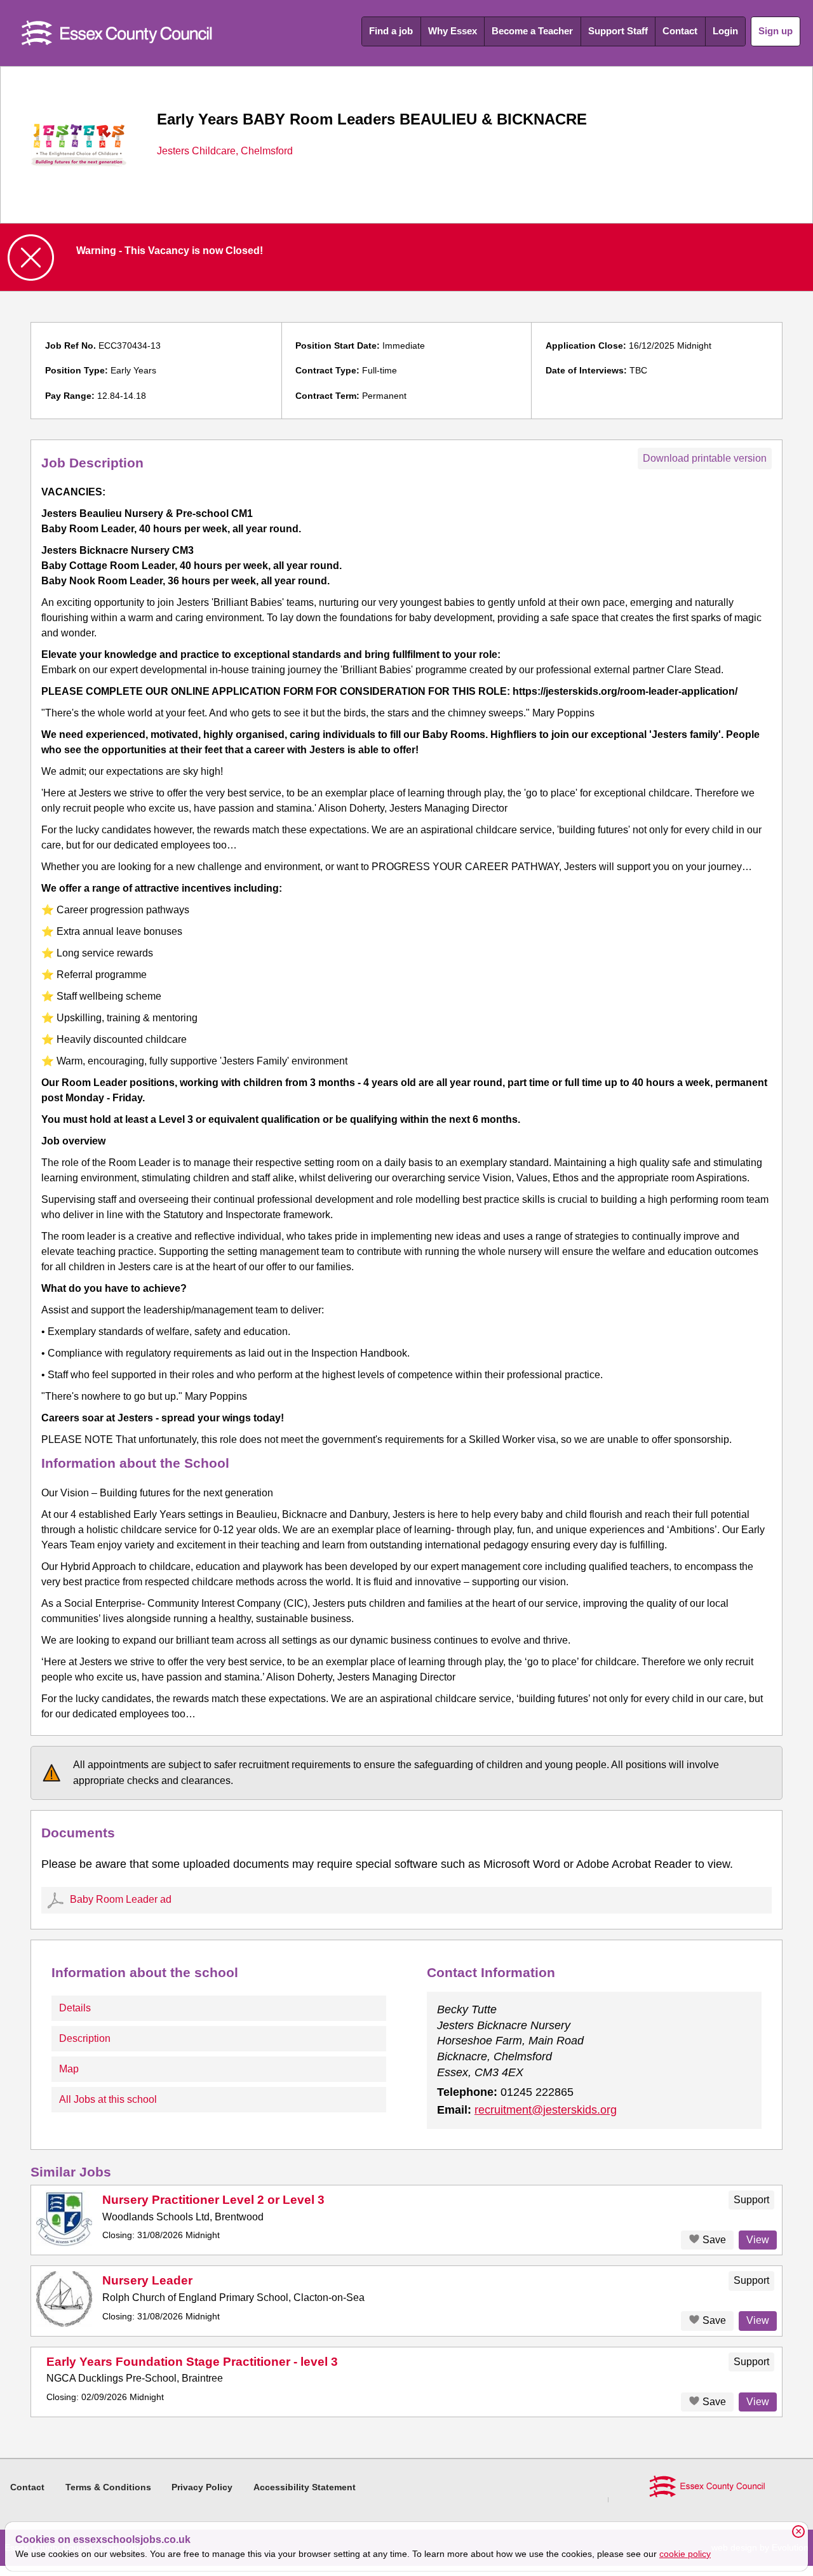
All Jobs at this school (108, 2099)
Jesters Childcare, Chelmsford (225, 151)
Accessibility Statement (305, 2487)
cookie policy (685, 2554)
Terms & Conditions (108, 2487)
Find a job (391, 31)
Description (85, 2038)
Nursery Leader (147, 2280)
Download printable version (705, 458)
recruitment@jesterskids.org (546, 2110)
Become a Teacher (532, 31)
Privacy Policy (202, 2487)
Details (75, 2008)
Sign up (776, 31)
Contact (680, 31)
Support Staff (618, 31)
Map (69, 2069)
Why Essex (453, 31)
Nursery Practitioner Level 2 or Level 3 (213, 2200)
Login (725, 31)
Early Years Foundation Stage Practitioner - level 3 (192, 2362)
